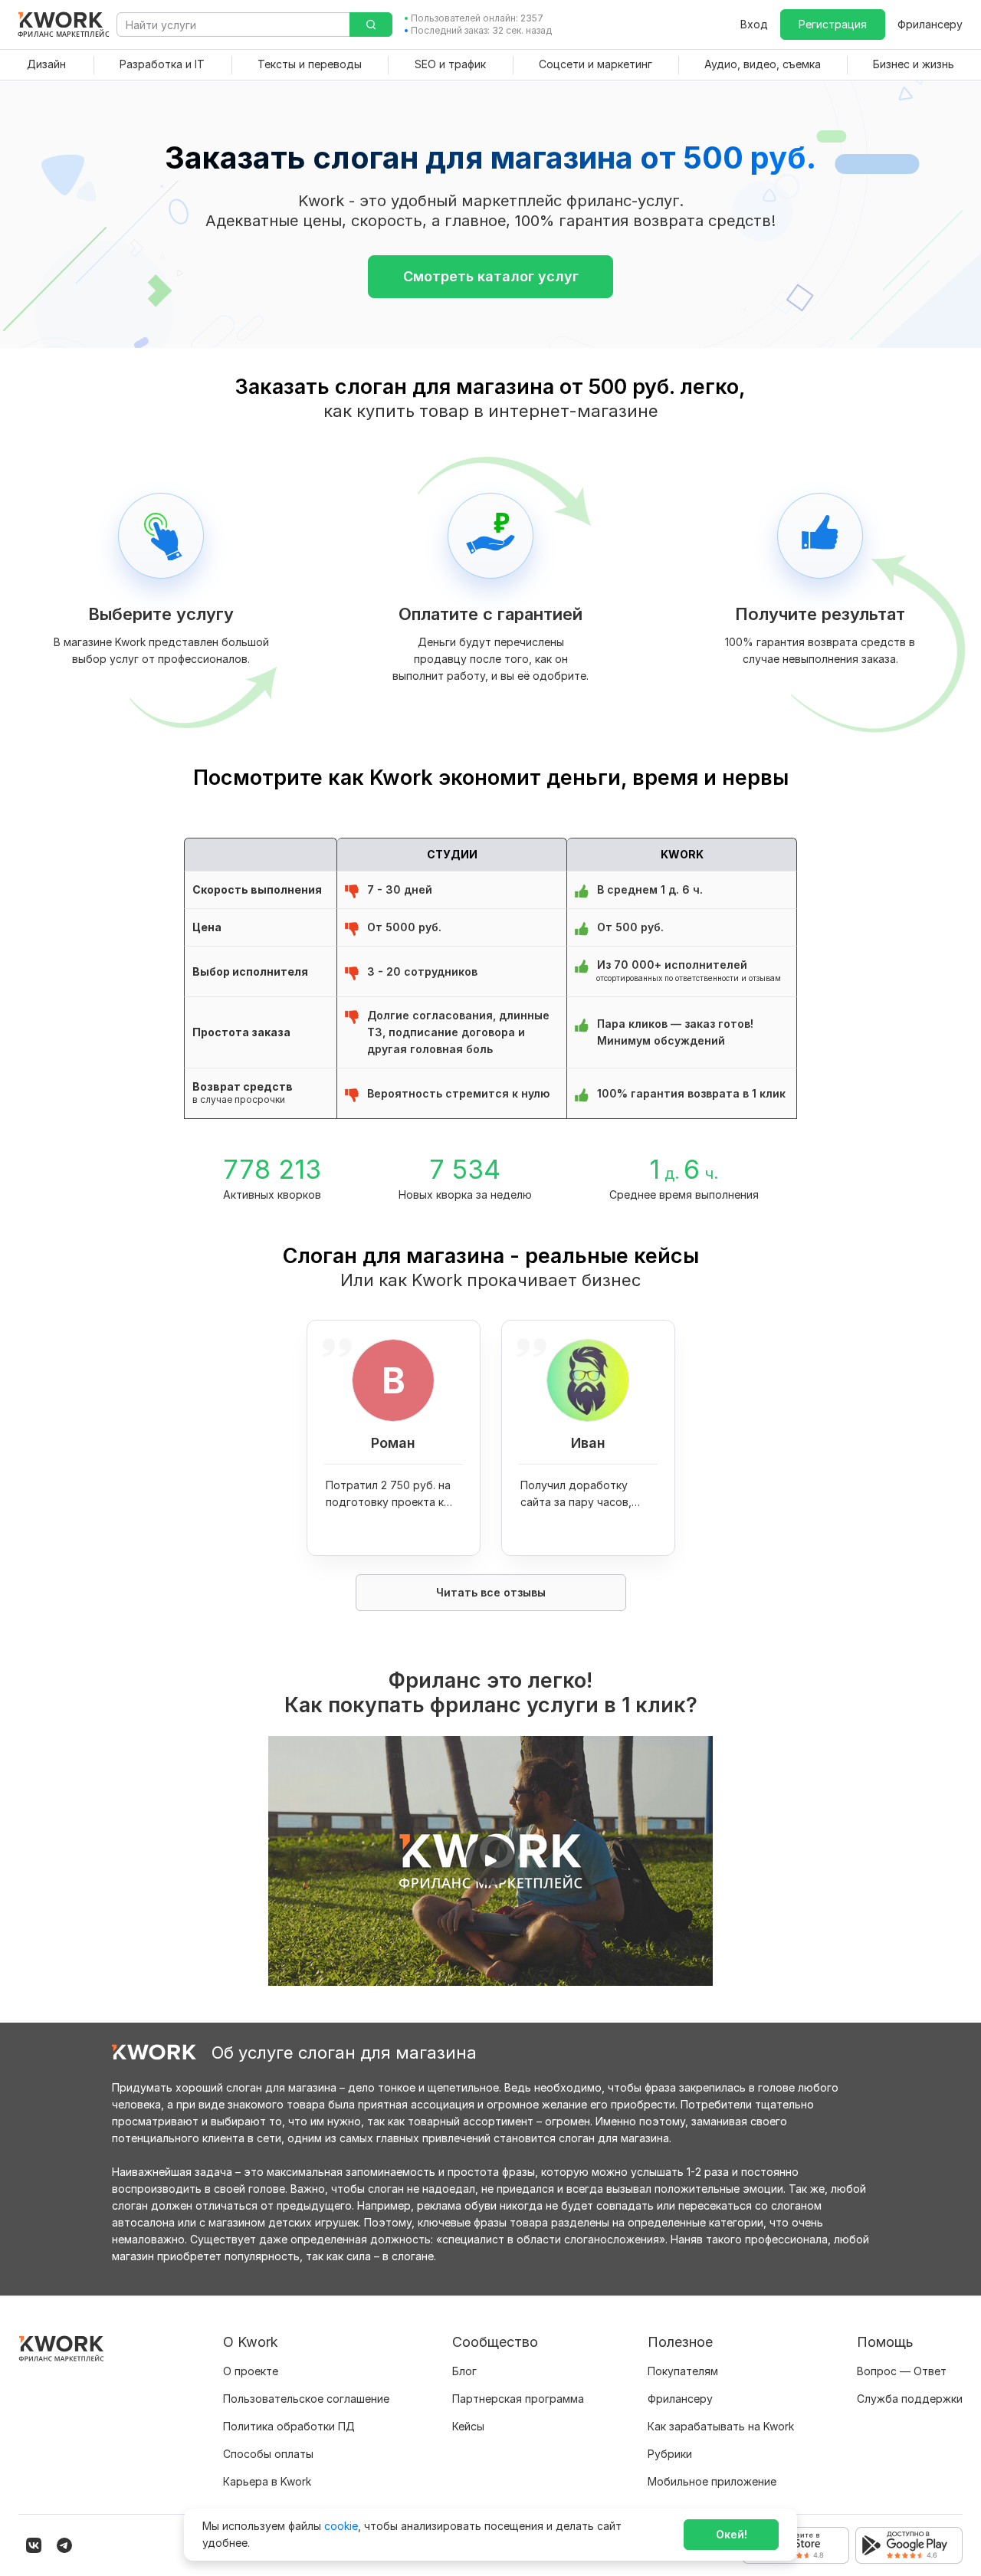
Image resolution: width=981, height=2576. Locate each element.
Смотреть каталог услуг (491, 276)
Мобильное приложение (712, 2481)
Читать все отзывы (491, 1592)
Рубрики (670, 2454)
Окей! (732, 2534)
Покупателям (683, 2371)
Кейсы (468, 2426)
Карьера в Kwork (267, 2481)
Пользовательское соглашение (306, 2399)
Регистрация (833, 24)
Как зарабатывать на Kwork (721, 2426)
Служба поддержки (910, 2399)
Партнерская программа (518, 2399)
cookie (341, 2526)
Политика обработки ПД (289, 2426)
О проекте (251, 2371)
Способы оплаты (268, 2454)
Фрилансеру (930, 24)
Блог (464, 2371)
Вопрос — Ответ (902, 2371)
